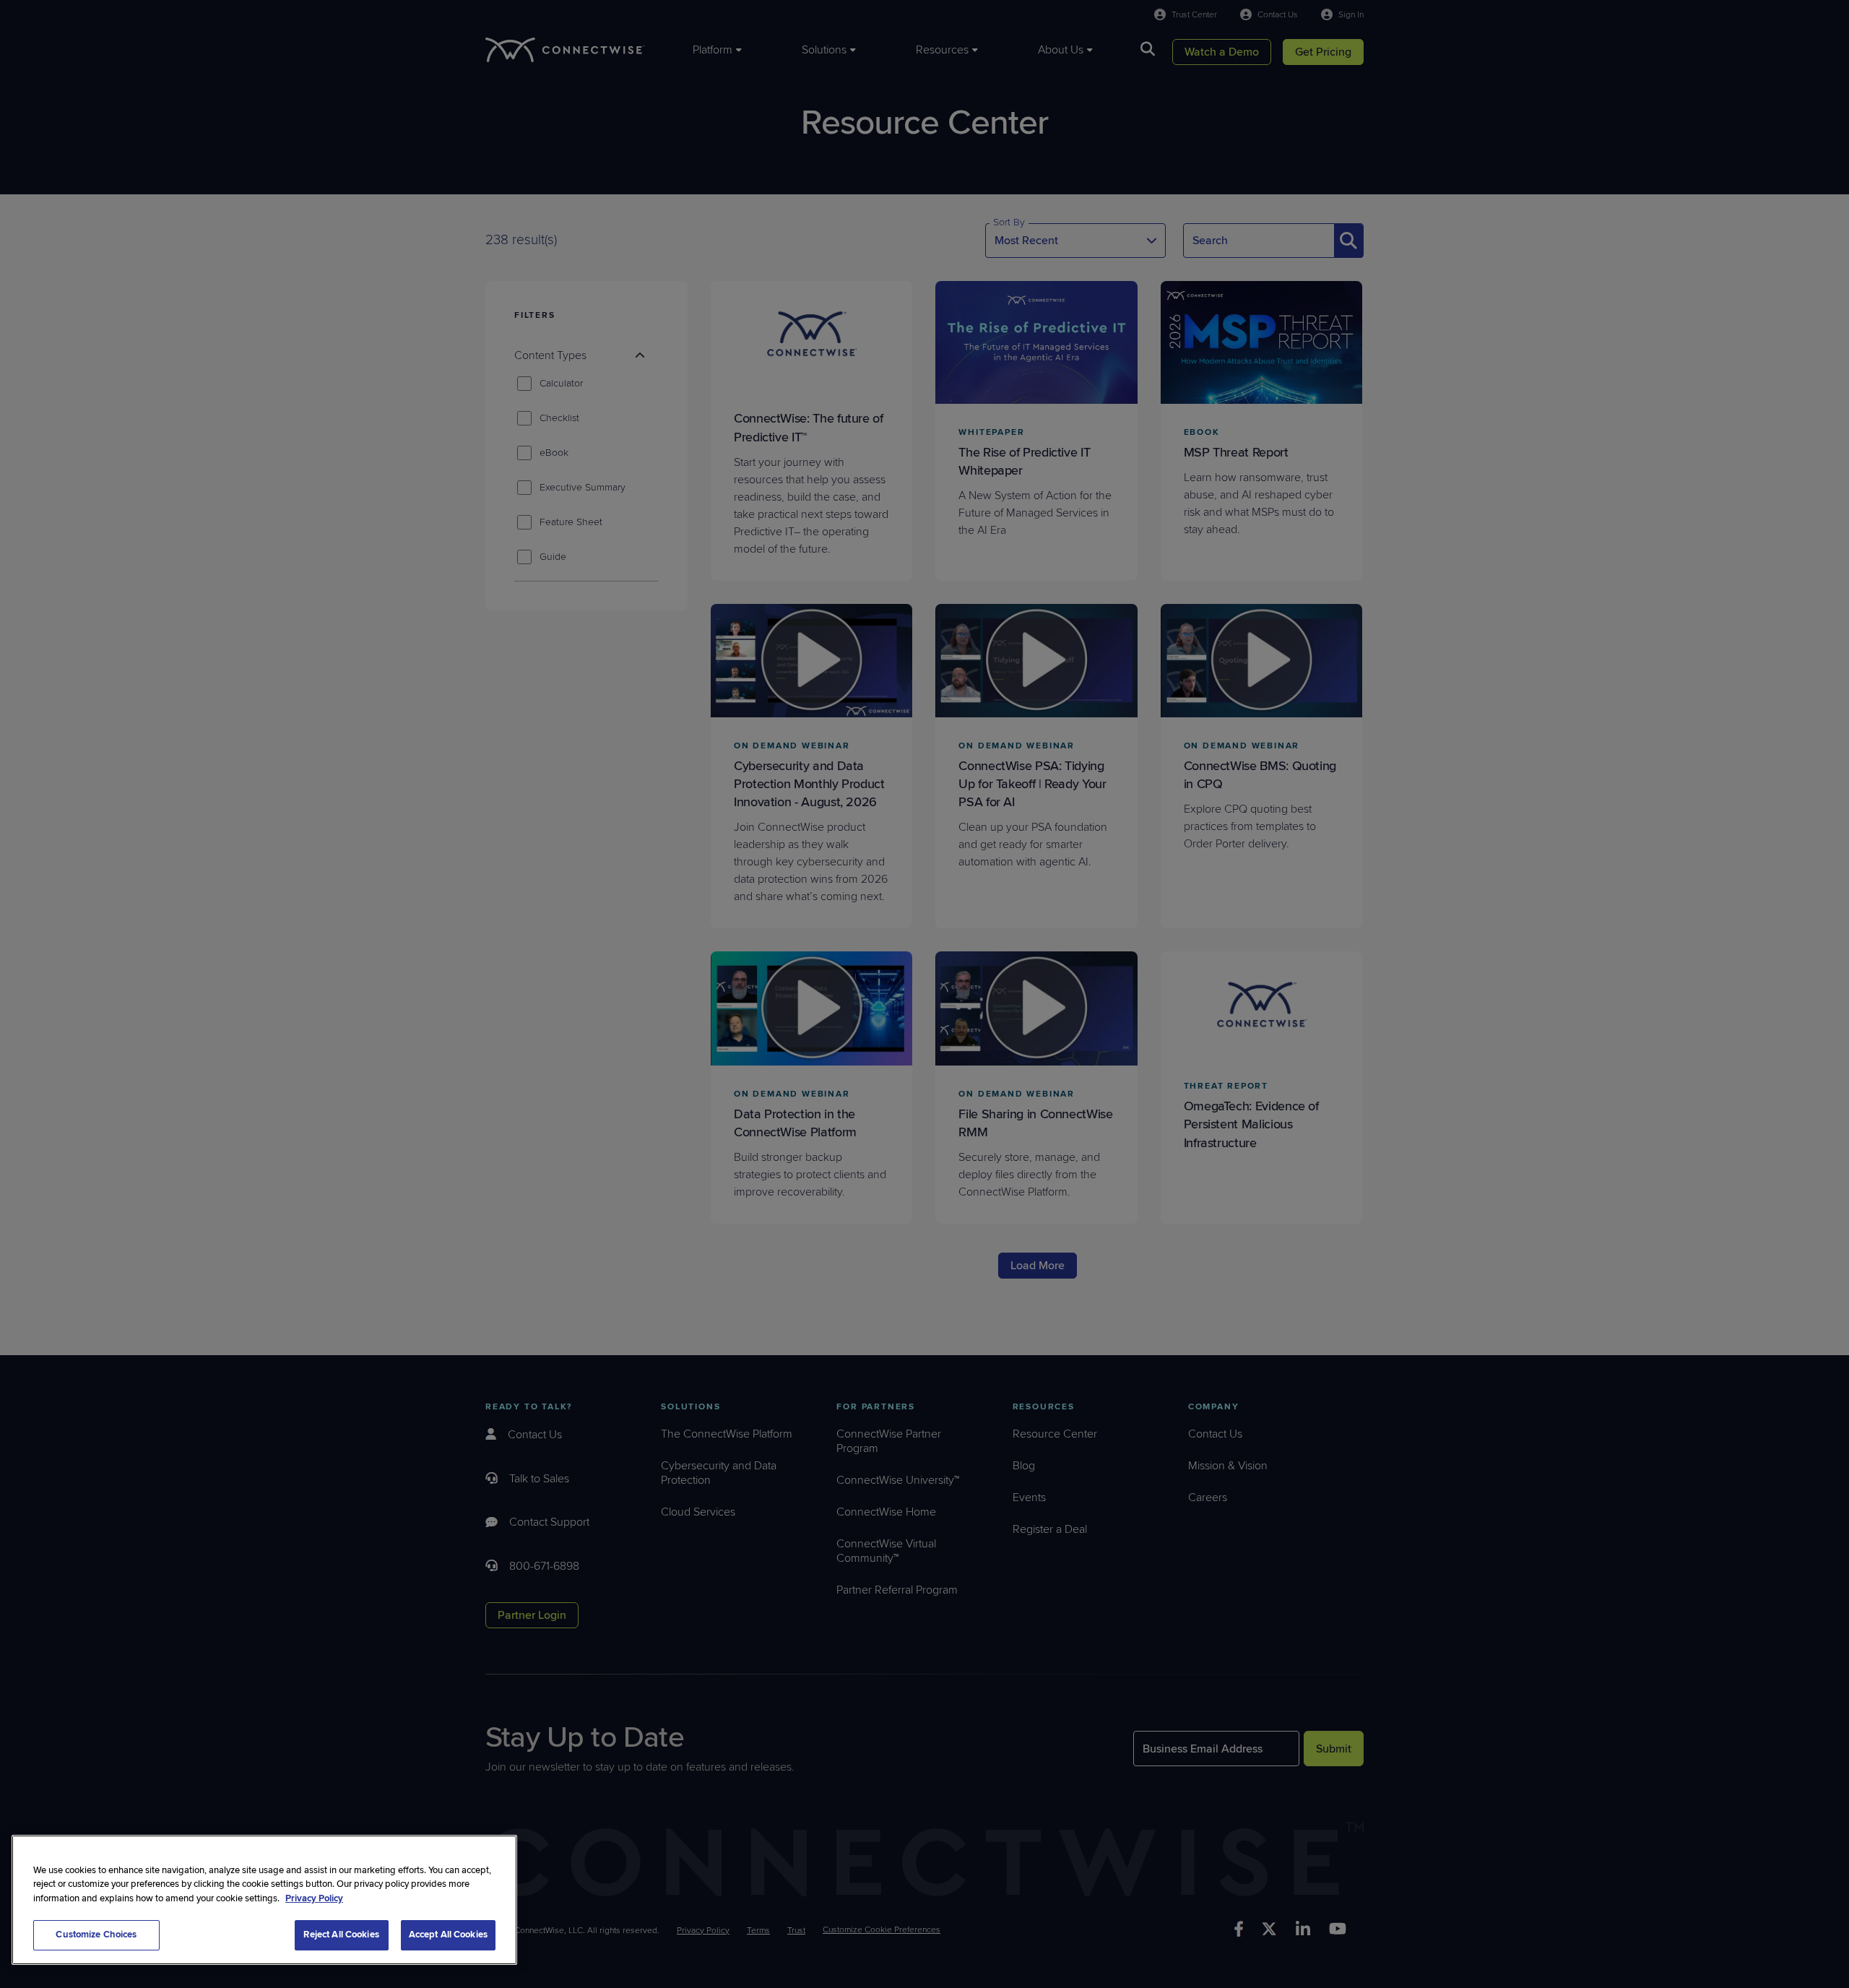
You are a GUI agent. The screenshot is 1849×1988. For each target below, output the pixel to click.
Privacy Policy (314, 1898)
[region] (264, 1900)
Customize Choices (96, 1935)
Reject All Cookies (341, 1935)
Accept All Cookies (448, 1935)
